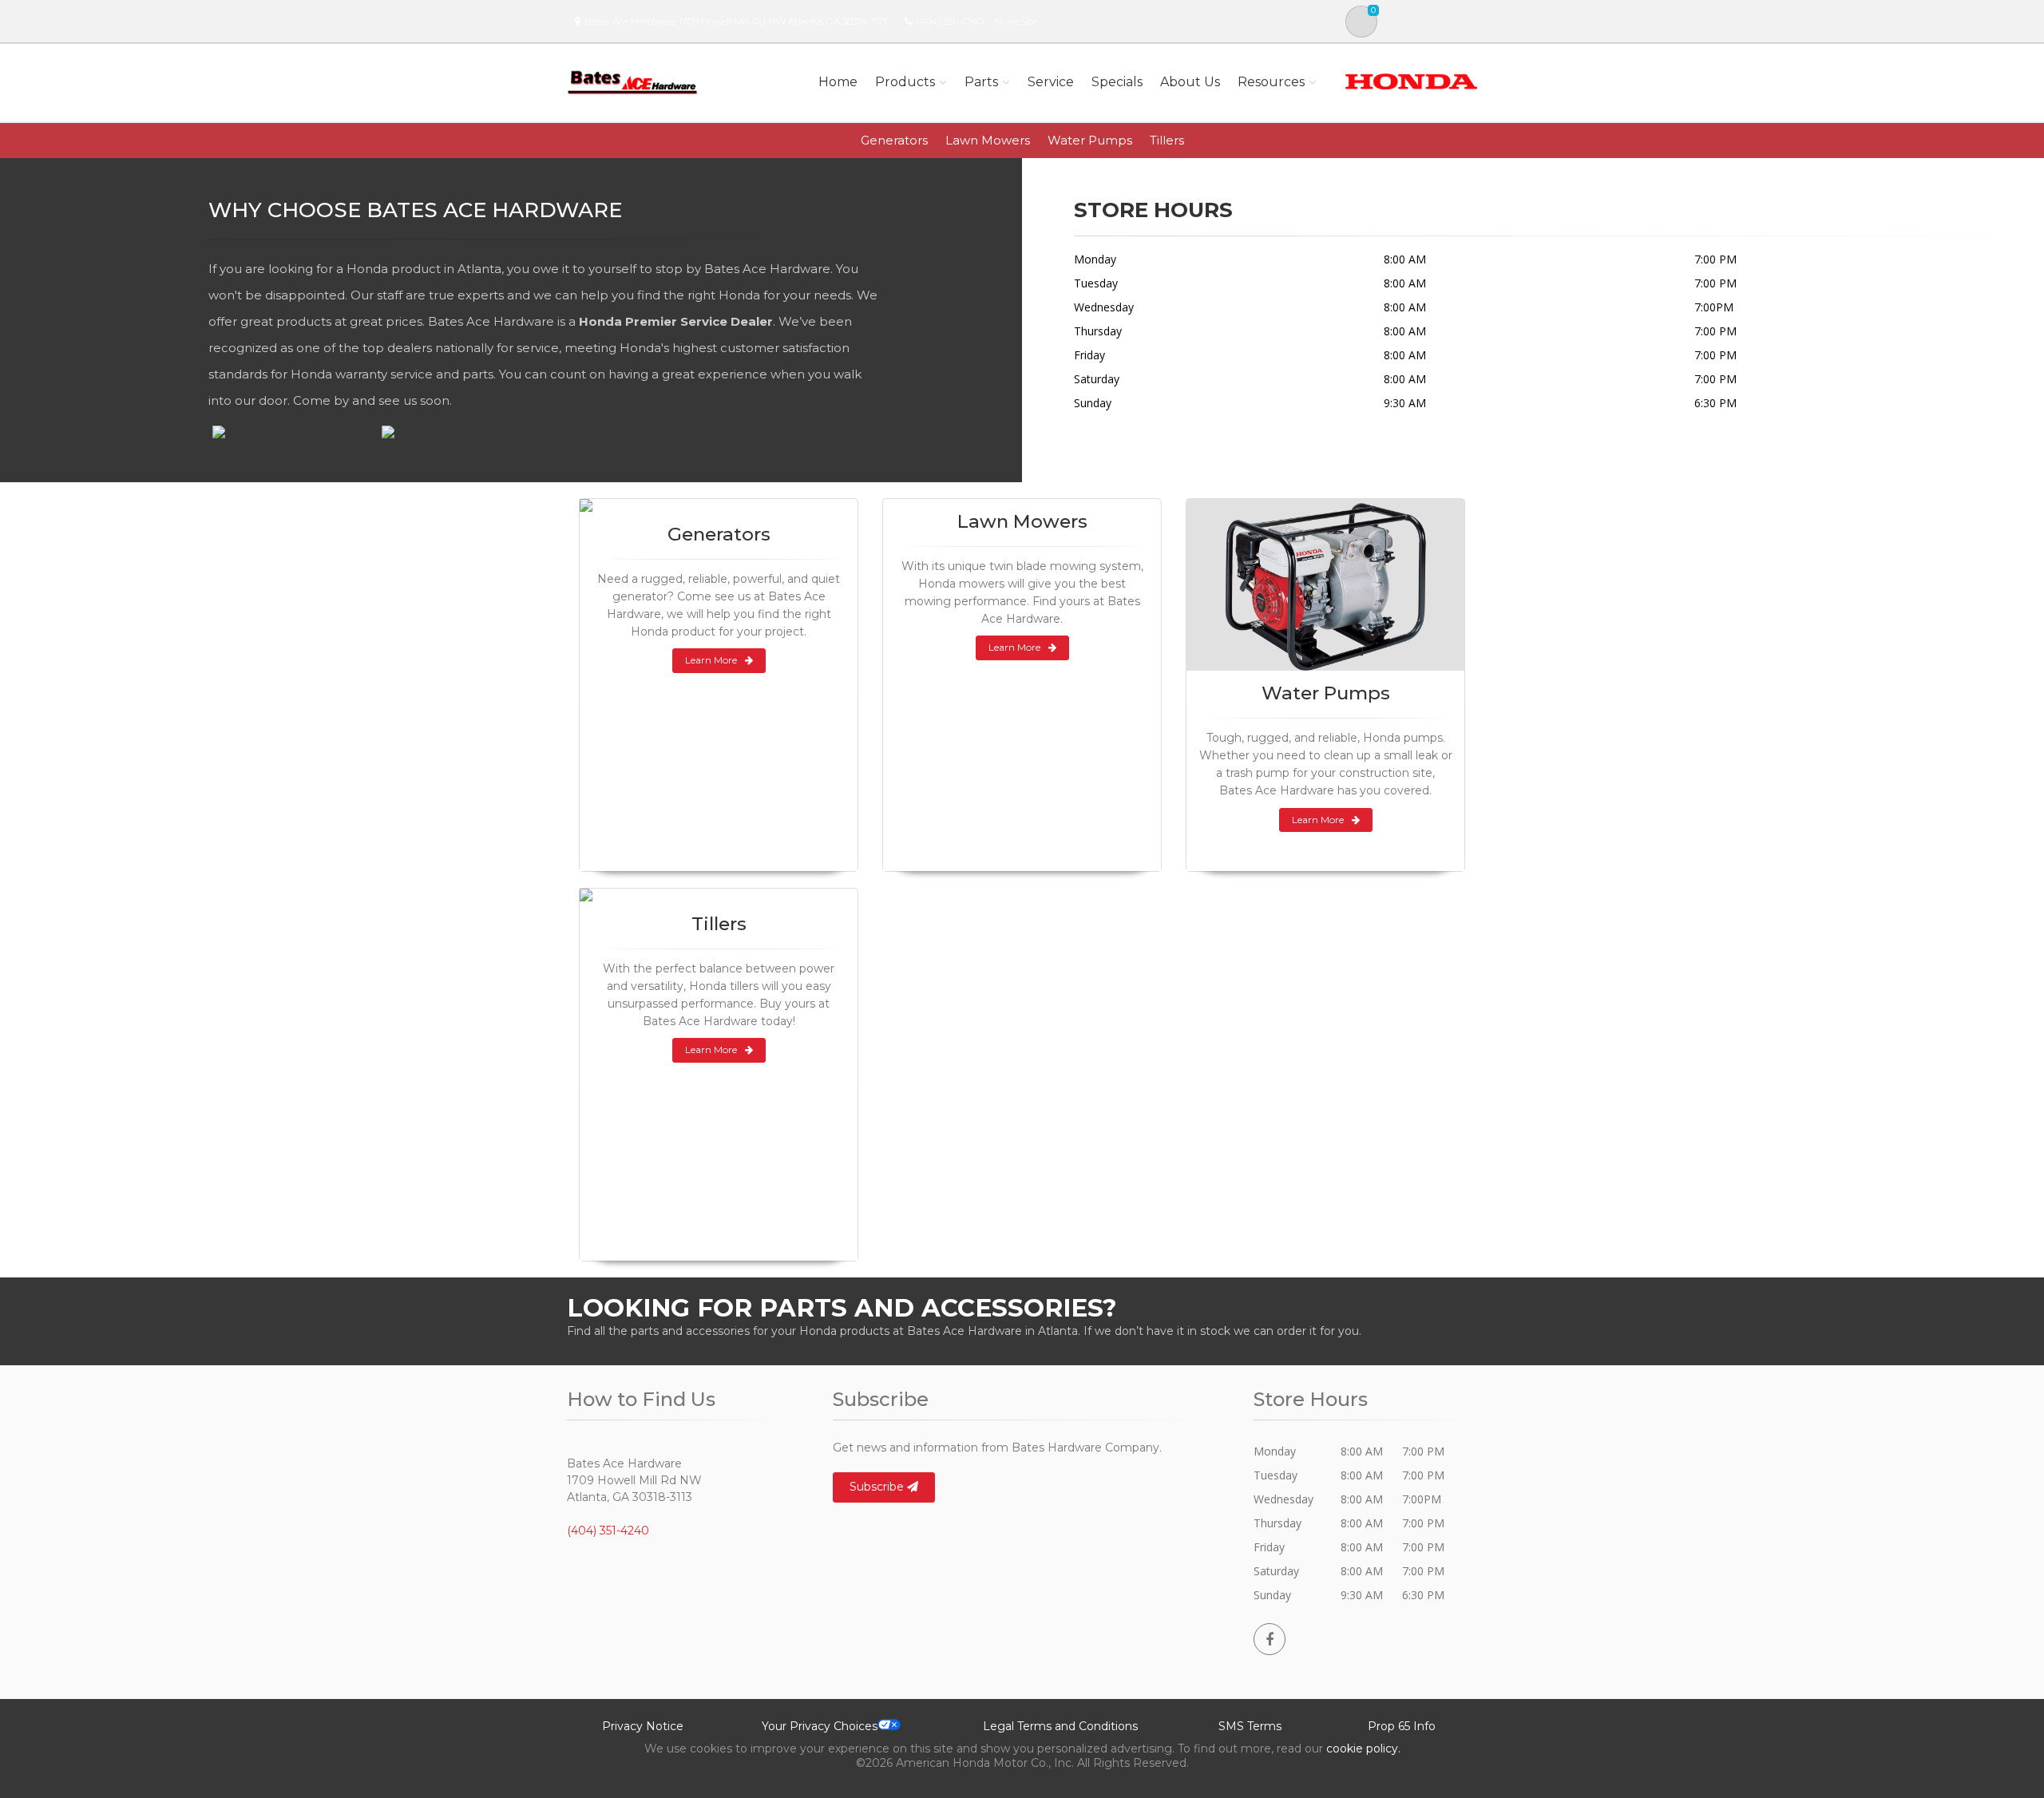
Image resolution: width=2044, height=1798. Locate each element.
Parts (981, 82)
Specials (1117, 82)
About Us (1190, 82)
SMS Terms (1250, 1726)
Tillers (1167, 140)
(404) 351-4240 (950, 21)
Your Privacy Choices (820, 1726)
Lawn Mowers (988, 140)
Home (838, 82)
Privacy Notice (643, 1726)
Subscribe (878, 1487)
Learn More (711, 660)
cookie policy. (1363, 1748)
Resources (1271, 82)
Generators (894, 140)
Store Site (1016, 21)
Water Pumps (1090, 140)
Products (905, 82)
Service (1051, 82)
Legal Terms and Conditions (1060, 1726)
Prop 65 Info (1402, 1726)
